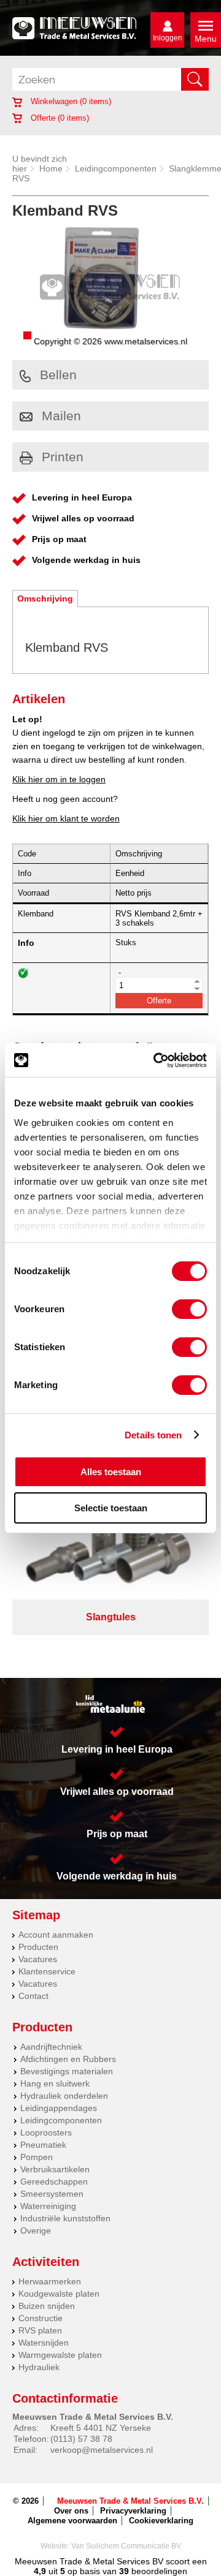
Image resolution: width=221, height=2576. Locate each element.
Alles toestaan (111, 1472)
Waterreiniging (48, 2206)
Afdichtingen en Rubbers (68, 2059)
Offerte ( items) (59, 118)
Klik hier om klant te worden (66, 818)
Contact (33, 1996)
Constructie (41, 2318)
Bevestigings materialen (67, 2071)
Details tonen (153, 1435)
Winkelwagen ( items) (70, 101)
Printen (63, 457)
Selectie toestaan (111, 1508)
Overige (36, 2230)
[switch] (189, 1309)
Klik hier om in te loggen (59, 779)
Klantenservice (47, 1971)
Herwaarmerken (50, 2281)
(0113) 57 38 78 (81, 2439)
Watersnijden (44, 2343)
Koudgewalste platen (59, 2294)
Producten (38, 1947)
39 (124, 2571)
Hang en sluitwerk (55, 2083)
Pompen (37, 2157)
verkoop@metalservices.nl (102, 2450)
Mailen (61, 416)
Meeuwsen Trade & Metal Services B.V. (130, 2501)
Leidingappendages (59, 2108)
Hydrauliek (39, 2367)
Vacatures (38, 1959)
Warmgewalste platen (60, 2355)
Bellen (58, 375)
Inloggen (168, 38)
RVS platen (40, 2330)
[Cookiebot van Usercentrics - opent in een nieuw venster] (156, 1060)
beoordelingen (158, 2571)
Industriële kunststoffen (65, 2218)
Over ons (71, 2511)
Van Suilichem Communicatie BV (126, 2546)
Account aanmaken (56, 1935)
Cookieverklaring (161, 2521)
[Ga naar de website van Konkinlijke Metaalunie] (110, 1704)
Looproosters (46, 2132)
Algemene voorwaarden (72, 2521)
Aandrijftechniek (51, 2047)
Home (51, 168)
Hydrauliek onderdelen (64, 2096)
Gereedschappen (54, 2181)
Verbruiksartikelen (55, 2169)
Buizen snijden (47, 2306)
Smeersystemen (52, 2194)
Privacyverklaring (133, 2511)
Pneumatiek (43, 2145)
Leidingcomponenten (116, 168)
